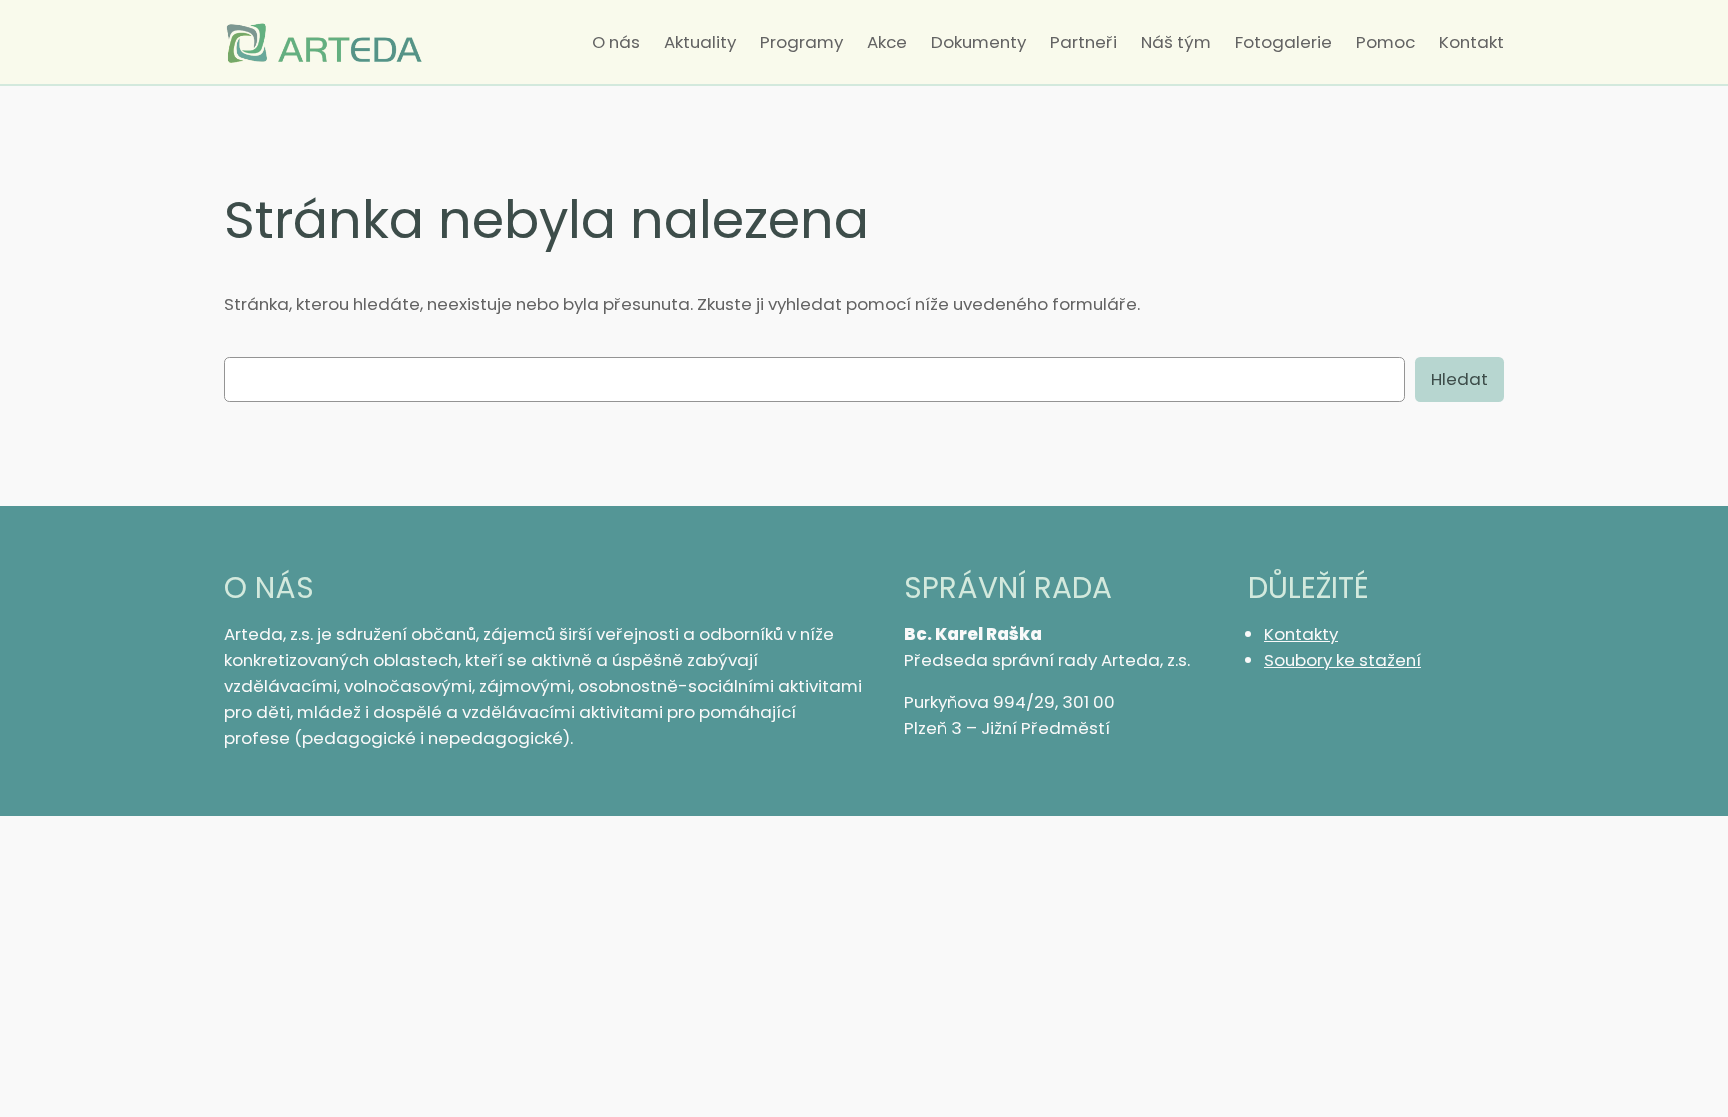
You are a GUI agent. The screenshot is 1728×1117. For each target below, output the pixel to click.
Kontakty (1301, 634)
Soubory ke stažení (1342, 660)
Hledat (1459, 379)
